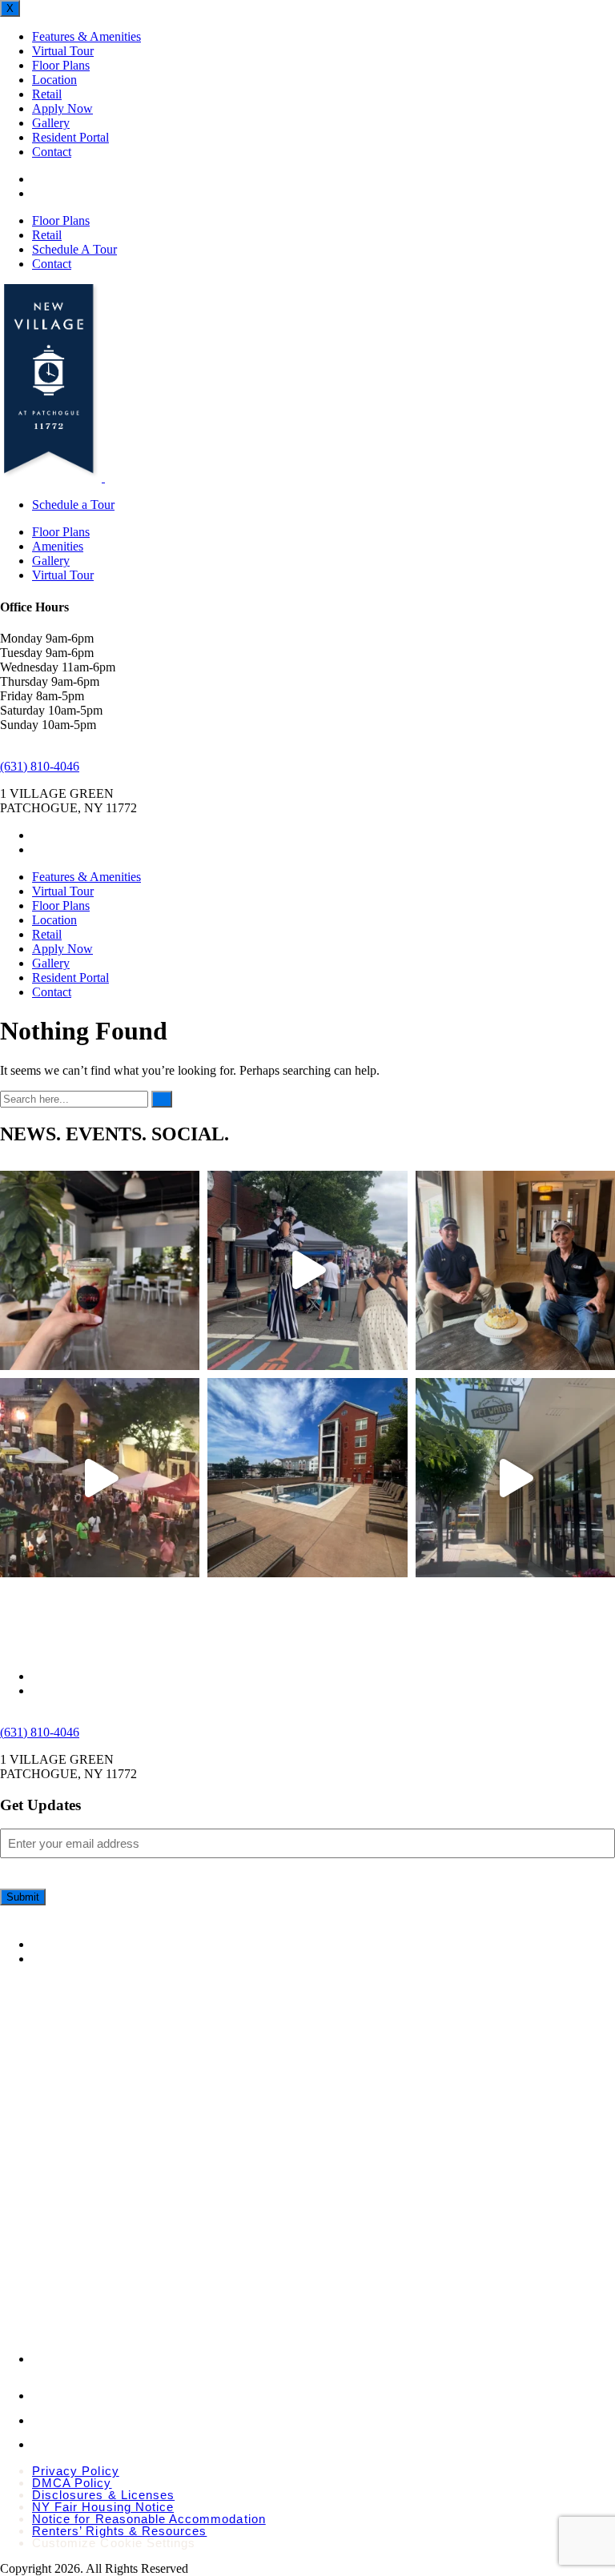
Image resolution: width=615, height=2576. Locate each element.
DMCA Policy (72, 2483)
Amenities (58, 546)
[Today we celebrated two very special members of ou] (515, 1270)
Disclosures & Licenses (103, 2495)
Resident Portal (70, 137)
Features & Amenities (86, 36)
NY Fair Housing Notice (103, 2507)
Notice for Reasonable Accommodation (149, 2519)
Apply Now (62, 108)
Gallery (51, 123)
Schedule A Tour (74, 249)
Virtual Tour (63, 51)
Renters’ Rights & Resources (119, 2531)
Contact (52, 152)
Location (54, 80)
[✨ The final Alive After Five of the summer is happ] (307, 1270)
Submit (23, 1897)
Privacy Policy (76, 2471)
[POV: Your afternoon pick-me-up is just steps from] (100, 1270)
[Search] (162, 1099)
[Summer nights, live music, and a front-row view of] (100, 1478)
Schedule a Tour (73, 505)
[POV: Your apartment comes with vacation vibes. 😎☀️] (307, 1478)
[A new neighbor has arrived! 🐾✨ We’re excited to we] (515, 1478)
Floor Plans (61, 65)
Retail (47, 94)
